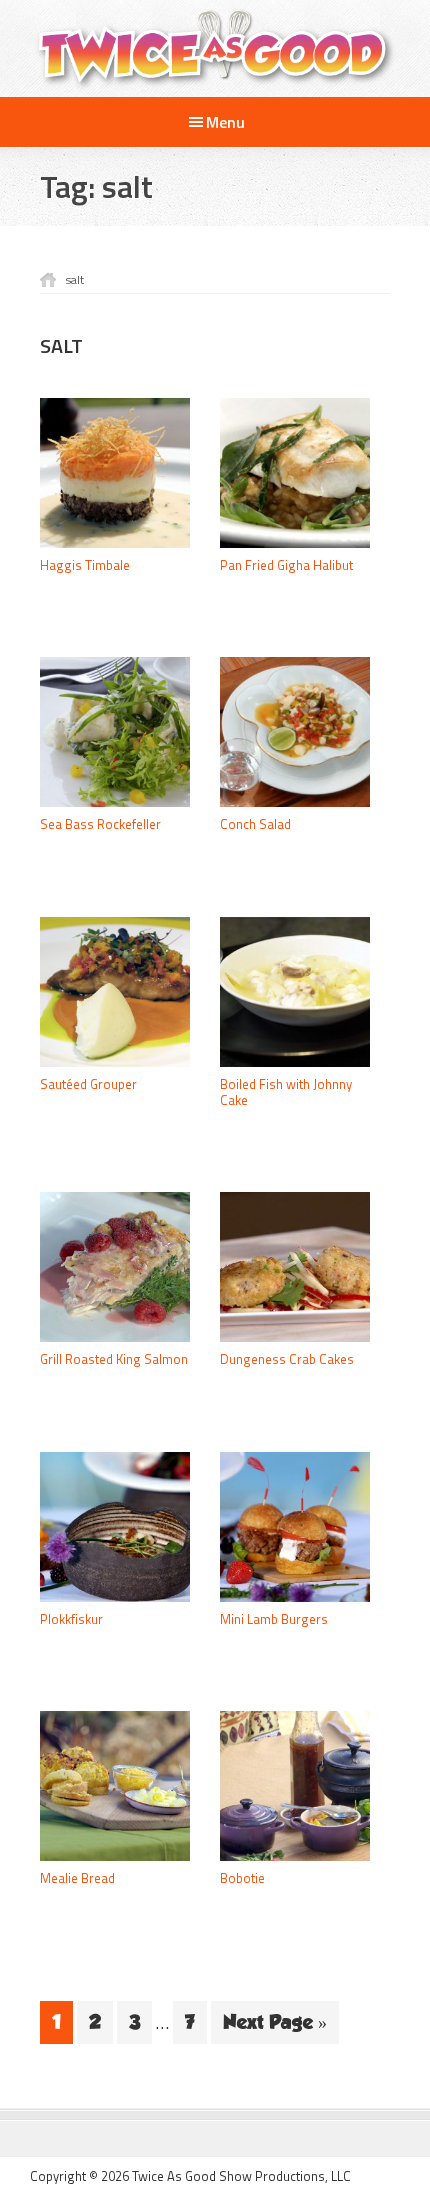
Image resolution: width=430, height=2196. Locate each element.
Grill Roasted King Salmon (114, 1359)
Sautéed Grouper (88, 1084)
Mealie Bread (77, 1878)
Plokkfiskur (71, 1619)
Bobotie (242, 1878)
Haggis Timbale (85, 565)
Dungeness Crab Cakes (287, 1359)
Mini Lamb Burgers (274, 1619)
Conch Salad (255, 824)
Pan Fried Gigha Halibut (286, 565)
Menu (225, 122)
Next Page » (274, 2027)
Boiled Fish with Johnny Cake (286, 1092)
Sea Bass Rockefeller (100, 824)
